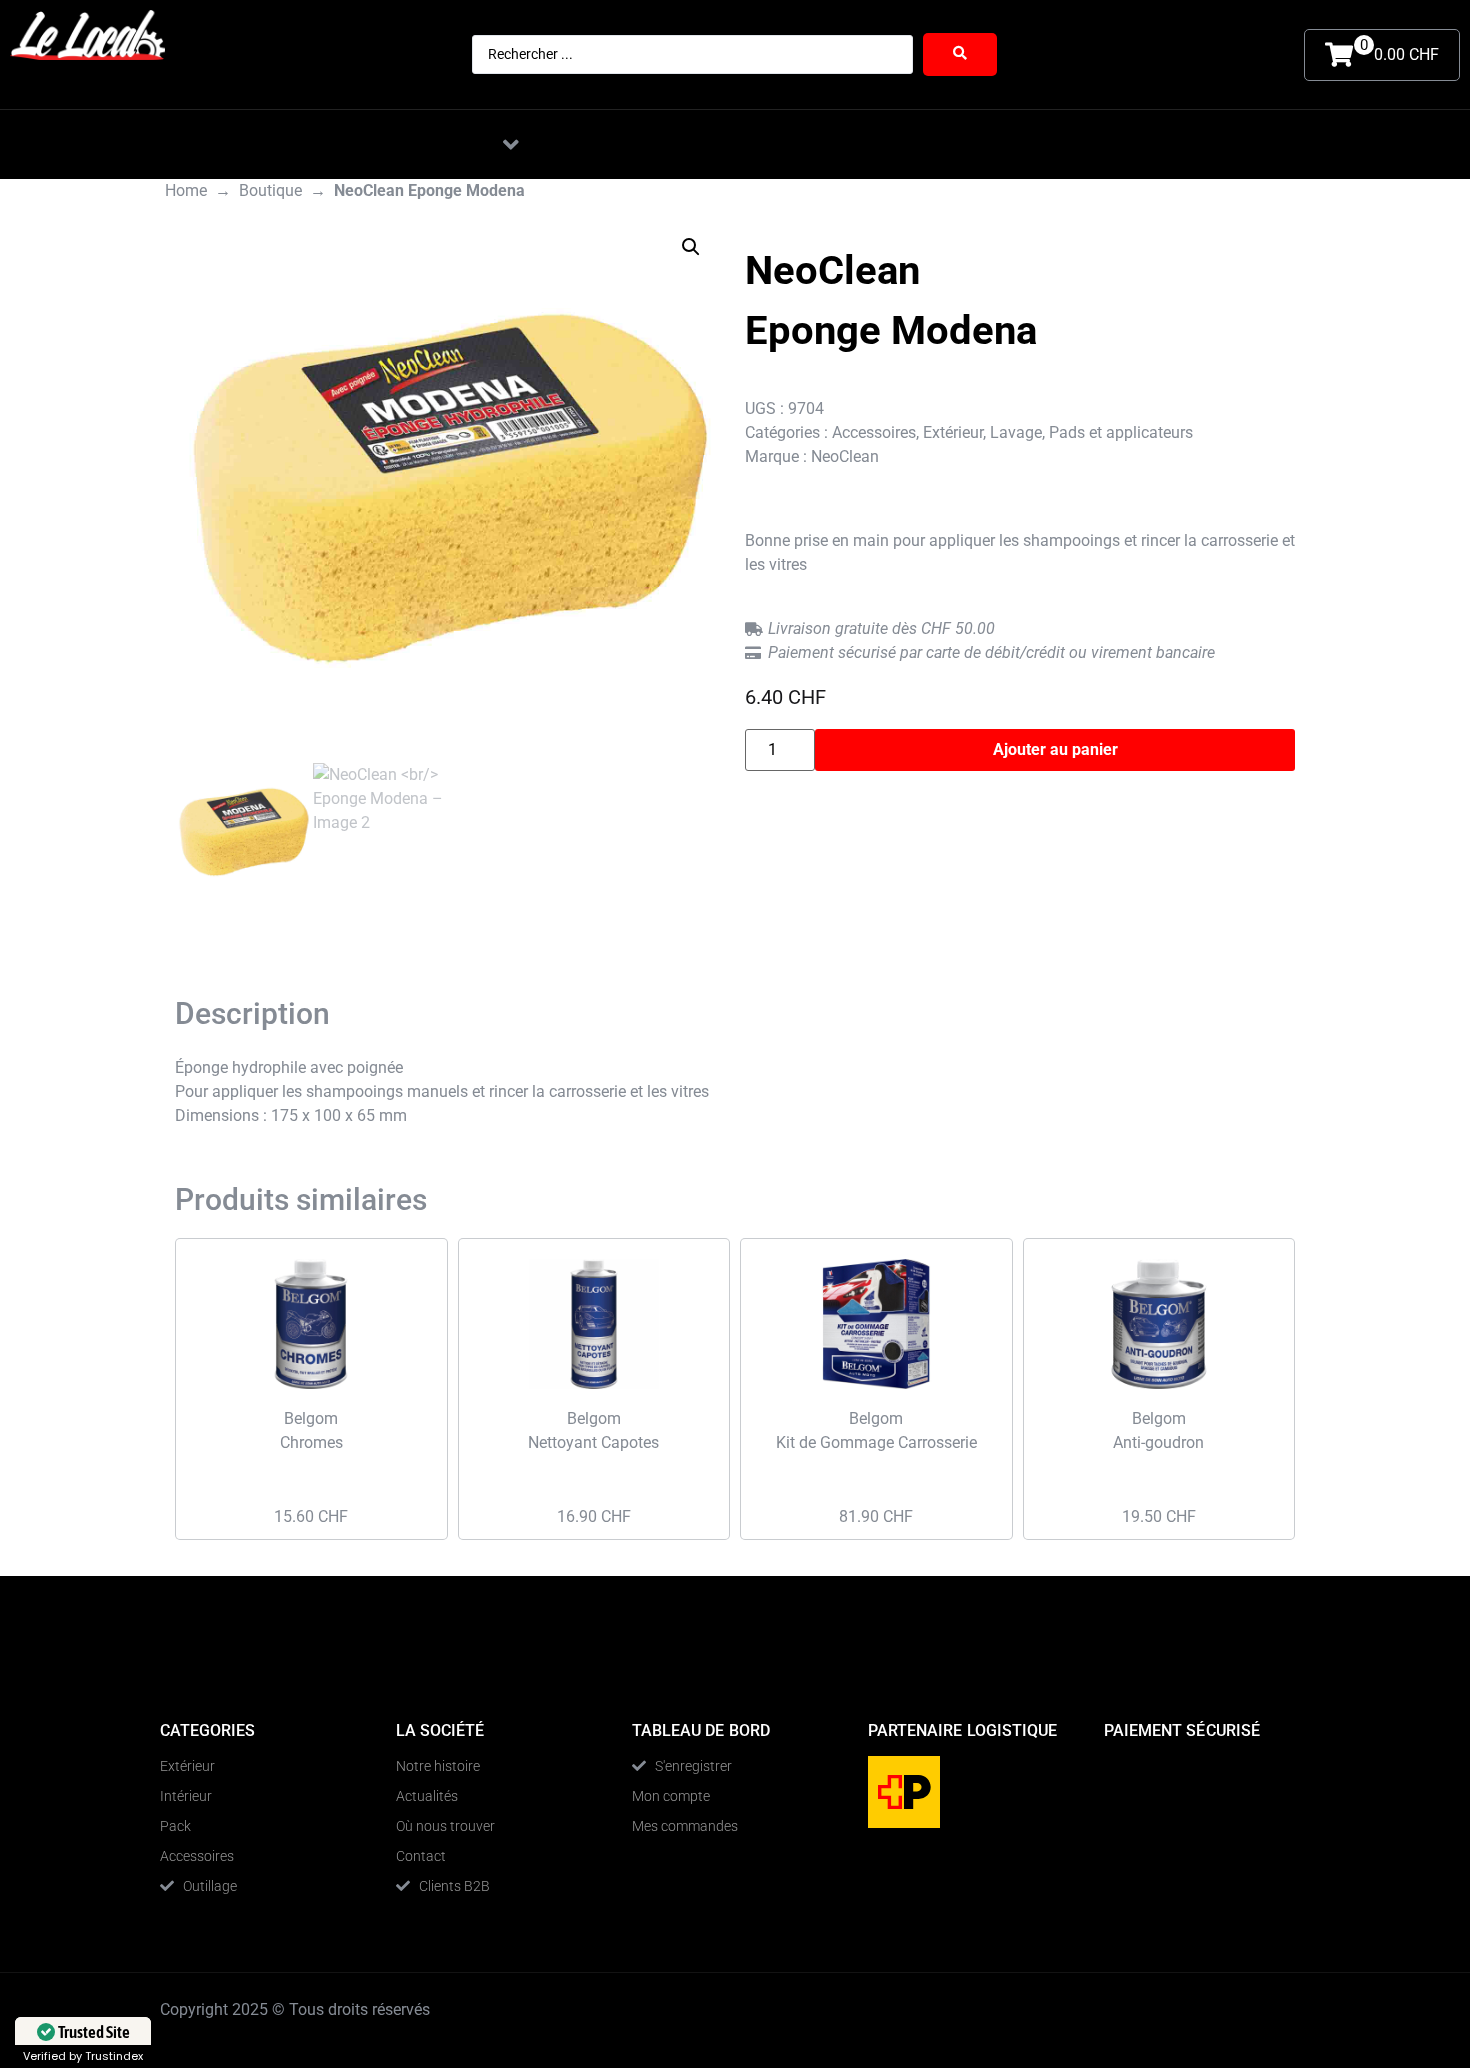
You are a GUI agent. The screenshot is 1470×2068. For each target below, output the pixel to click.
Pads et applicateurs (1121, 432)
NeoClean (845, 456)
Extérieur (953, 432)
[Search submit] (960, 54)
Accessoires (874, 432)
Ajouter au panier (1055, 749)
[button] (511, 144)
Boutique (270, 190)
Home (186, 190)
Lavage (1016, 432)
